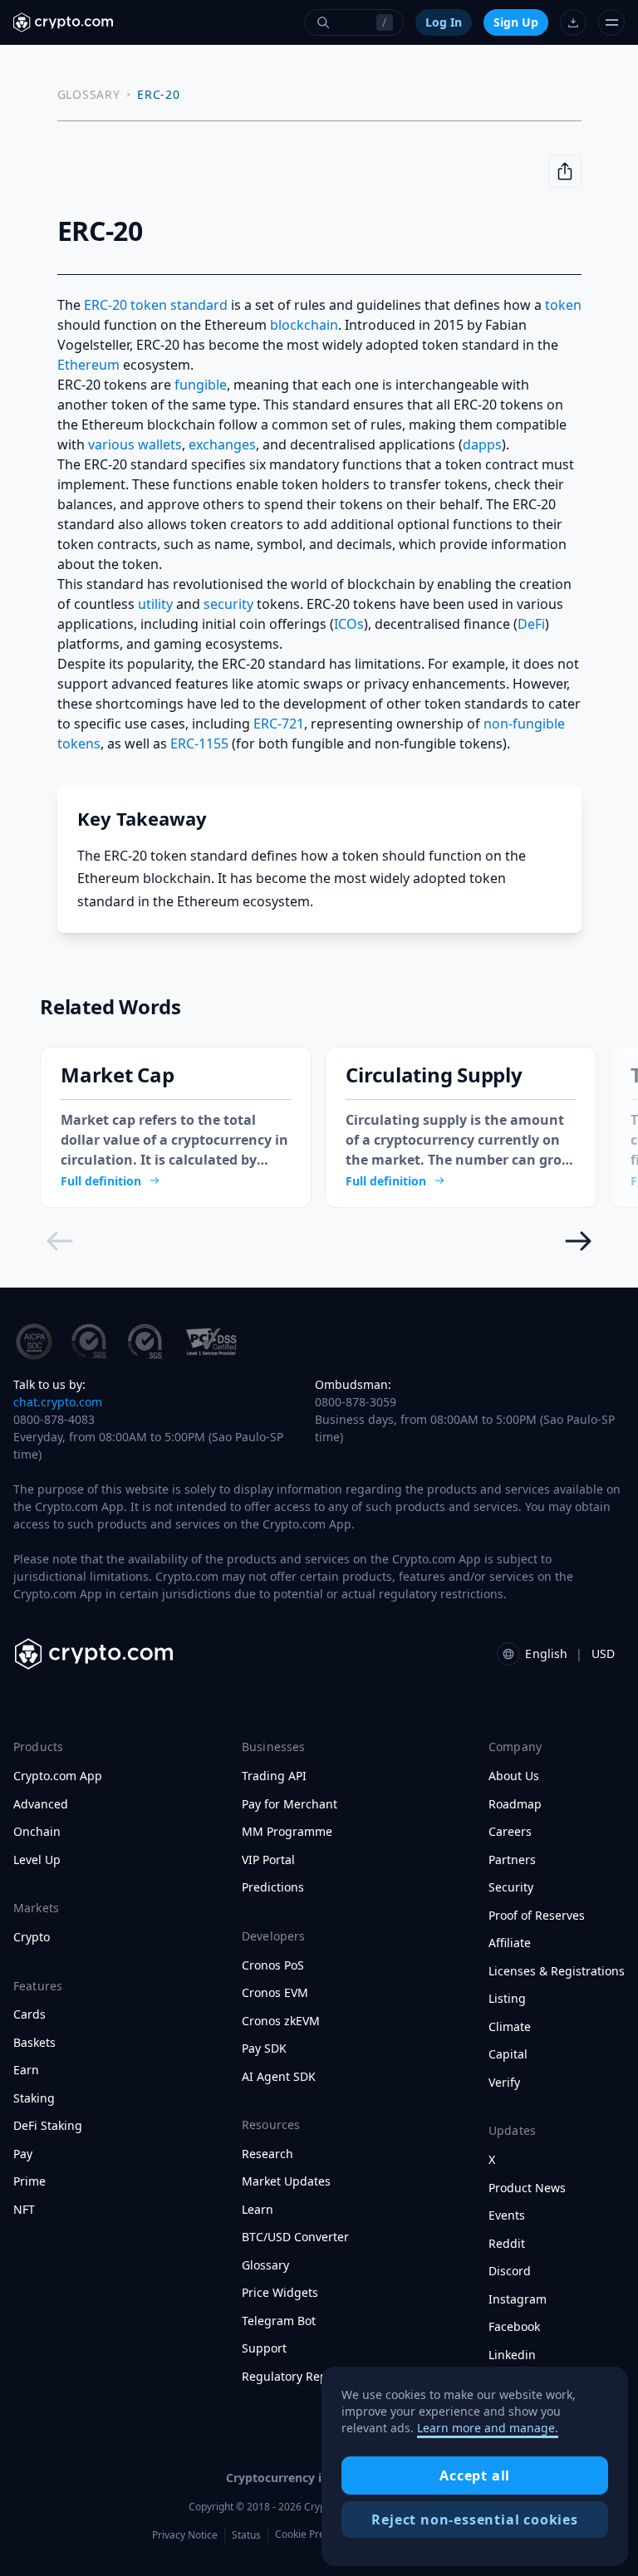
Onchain (37, 1832)
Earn (26, 2070)
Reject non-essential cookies (474, 2520)
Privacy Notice (185, 2535)
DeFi (531, 624)
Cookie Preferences (320, 2534)
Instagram (518, 2299)
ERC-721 (279, 724)
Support (264, 2348)
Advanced (41, 1804)
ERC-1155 (199, 743)
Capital (508, 2054)
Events (507, 2215)
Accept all (475, 2475)
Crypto (32, 1937)
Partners (512, 1860)
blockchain (304, 325)
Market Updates (286, 2181)
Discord (510, 2271)
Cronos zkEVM (281, 2021)
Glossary (265, 2265)
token (563, 305)
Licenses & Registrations (557, 1971)
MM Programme (287, 1832)
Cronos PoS (273, 1965)
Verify (504, 2083)
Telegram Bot (279, 2321)
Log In (444, 22)
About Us (514, 1776)
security (228, 604)
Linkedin (512, 2355)
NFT (24, 2210)
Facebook (514, 2327)
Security (511, 1887)
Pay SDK (264, 2049)
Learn (258, 2210)
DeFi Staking (48, 2126)
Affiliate (510, 1943)
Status (246, 2535)
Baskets (34, 2043)
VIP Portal (268, 1860)
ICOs (349, 624)
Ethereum (88, 365)
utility (155, 604)
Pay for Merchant (290, 1804)
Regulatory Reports (295, 2377)
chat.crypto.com (58, 1402)
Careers (510, 1832)
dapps (482, 444)
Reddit (507, 2244)
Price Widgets (280, 2293)
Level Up (37, 1860)
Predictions (273, 1887)
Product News (527, 2188)
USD (603, 1654)
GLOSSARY (89, 94)
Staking (34, 2098)
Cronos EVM (275, 1993)
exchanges (222, 444)
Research (267, 2154)
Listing (507, 1999)
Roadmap (515, 1804)
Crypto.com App (58, 1776)
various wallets (135, 444)
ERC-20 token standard (156, 305)
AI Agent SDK (279, 2077)
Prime (29, 2181)
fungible (201, 385)
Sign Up (516, 22)
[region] (475, 2466)
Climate (510, 2027)
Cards (29, 2014)
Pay (23, 2154)
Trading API (274, 1776)
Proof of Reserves (537, 1916)
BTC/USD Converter (295, 2237)
